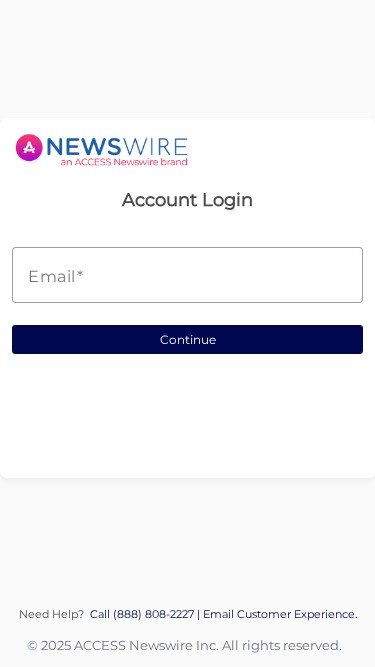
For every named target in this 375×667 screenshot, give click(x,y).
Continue (188, 339)
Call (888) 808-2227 (143, 614)
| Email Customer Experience (276, 614)
